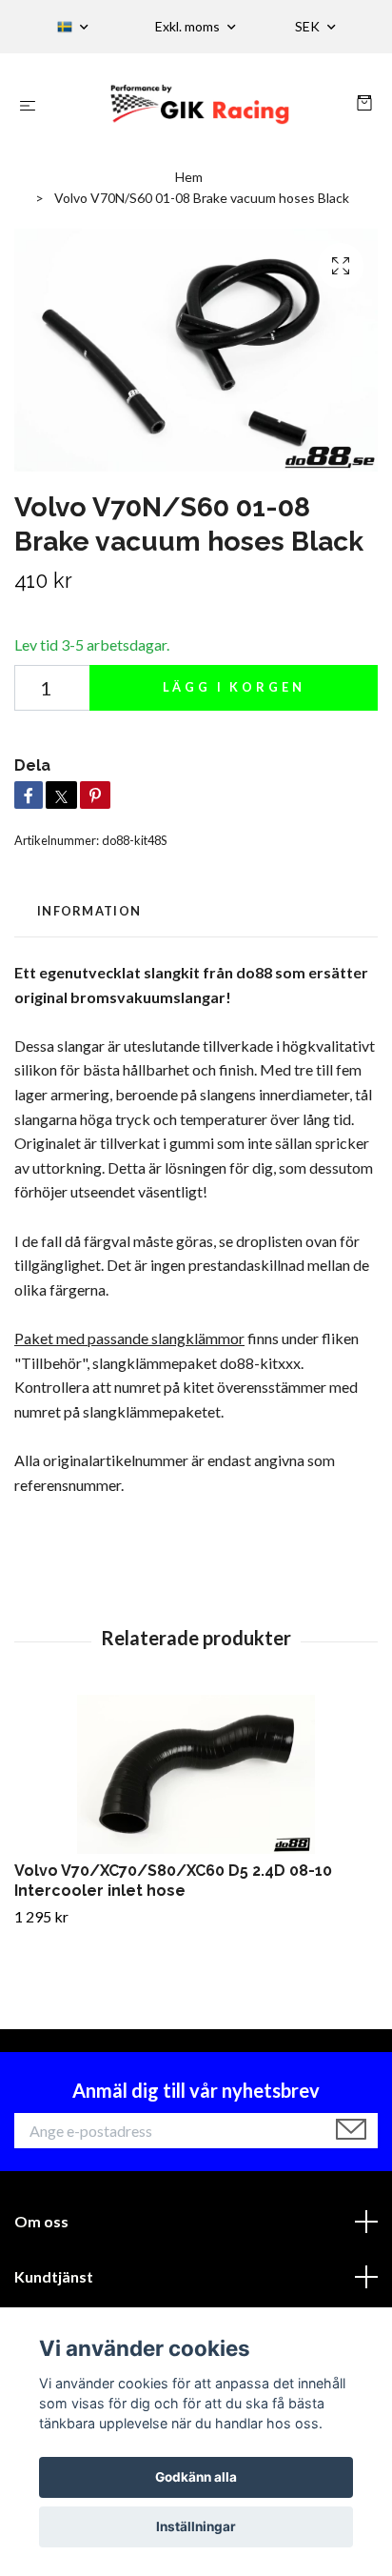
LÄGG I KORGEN (234, 687)
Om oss (41, 2221)
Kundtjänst (54, 2276)
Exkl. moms (189, 26)
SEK (309, 26)
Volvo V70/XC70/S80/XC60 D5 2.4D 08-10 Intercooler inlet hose (173, 1881)
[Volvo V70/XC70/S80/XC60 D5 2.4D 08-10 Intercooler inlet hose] (196, 1774)
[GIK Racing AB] (200, 104)
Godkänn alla (196, 2477)
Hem (189, 177)
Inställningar (196, 2526)
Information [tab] (89, 911)
